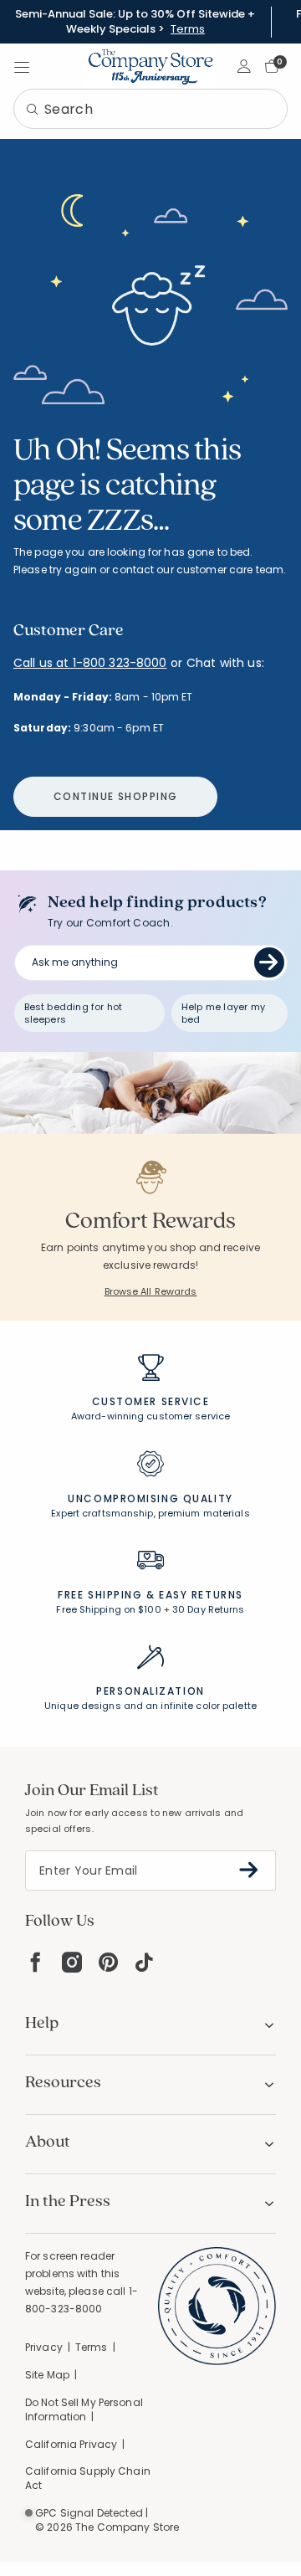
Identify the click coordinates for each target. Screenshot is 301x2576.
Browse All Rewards (151, 1291)
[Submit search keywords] (33, 110)
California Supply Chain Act (88, 2478)
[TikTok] (145, 1962)
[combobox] (150, 109)
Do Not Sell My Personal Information (84, 2409)
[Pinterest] (108, 1962)
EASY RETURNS (201, 1595)
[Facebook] (35, 1962)
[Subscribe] (249, 1870)
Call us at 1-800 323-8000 (90, 663)
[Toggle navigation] (22, 66)
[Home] (150, 66)
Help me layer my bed (223, 1013)
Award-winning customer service (150, 1416)
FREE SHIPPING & (106, 1595)
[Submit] (269, 962)
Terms (188, 29)
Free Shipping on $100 (108, 1609)
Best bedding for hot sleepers (74, 1013)
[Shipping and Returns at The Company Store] (150, 1568)
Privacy (44, 2347)
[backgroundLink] (135, 22)
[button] (245, 66)
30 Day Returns (209, 1609)
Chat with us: (225, 663)
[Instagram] (72, 1962)
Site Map (47, 2375)
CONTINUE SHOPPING (115, 796)
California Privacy (71, 2444)
